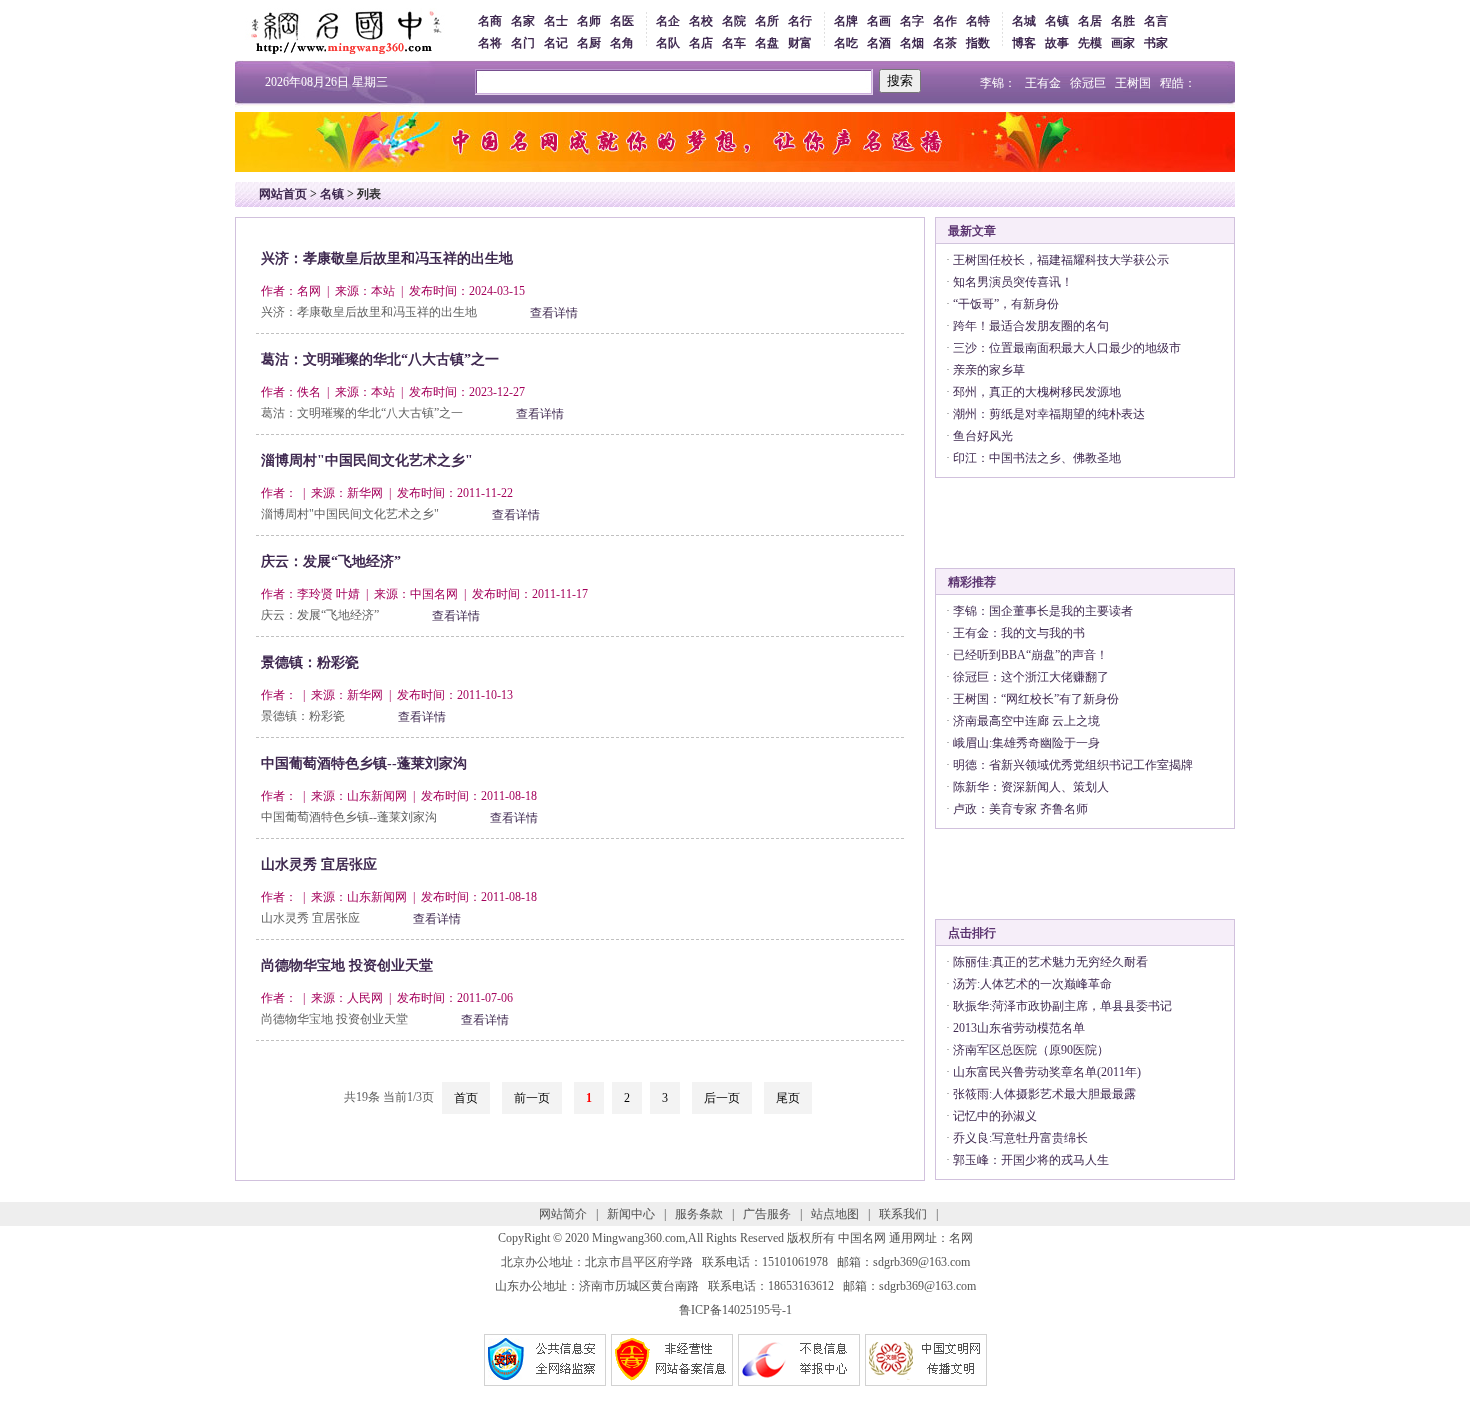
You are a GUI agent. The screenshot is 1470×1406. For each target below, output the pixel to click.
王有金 (1043, 83)
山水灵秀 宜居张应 (319, 864)
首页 (466, 1098)
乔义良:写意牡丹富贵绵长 (1020, 1138)
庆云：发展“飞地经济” (331, 561)
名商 (490, 21)
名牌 (846, 21)
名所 (767, 21)
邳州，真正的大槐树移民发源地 (1037, 392)
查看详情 (554, 313)
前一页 (532, 1098)
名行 (800, 21)
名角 (622, 43)
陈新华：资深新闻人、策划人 (1031, 787)
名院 (734, 21)
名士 (556, 21)
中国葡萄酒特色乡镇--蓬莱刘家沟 (364, 763)
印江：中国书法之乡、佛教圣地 (1037, 458)
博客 (1024, 43)
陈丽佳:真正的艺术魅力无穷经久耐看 (1050, 962)
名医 (622, 21)
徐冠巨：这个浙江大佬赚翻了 (1031, 677)
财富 (800, 43)
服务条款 (699, 1214)
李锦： (998, 83)
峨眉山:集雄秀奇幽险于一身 (1026, 743)
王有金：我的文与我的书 (1019, 633)
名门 (523, 43)
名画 (879, 21)
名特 (978, 21)
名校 (701, 21)
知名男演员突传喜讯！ (1013, 282)
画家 (1123, 43)
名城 (1024, 21)
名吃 (846, 43)
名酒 (879, 43)
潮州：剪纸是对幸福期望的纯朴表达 (1049, 414)
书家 (1156, 43)
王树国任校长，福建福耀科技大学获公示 (1061, 260)
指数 (978, 43)
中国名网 (862, 1238)
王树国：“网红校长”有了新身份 (1036, 699)
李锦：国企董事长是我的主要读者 (1043, 611)
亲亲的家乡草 (989, 370)
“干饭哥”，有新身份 (1006, 304)
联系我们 (903, 1214)
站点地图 (835, 1214)
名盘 (767, 43)
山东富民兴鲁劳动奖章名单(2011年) (1047, 1072)
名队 (668, 43)
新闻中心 (631, 1214)
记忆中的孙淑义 (995, 1116)
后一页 (722, 1098)
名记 (556, 43)
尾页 (788, 1098)
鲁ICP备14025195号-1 (735, 1310)
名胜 (1123, 21)
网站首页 (283, 194)
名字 (912, 21)
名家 (523, 21)
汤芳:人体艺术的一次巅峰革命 (1032, 984)
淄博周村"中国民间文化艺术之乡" (367, 460)
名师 (589, 21)
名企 (668, 21)
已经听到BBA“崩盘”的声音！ (1030, 655)
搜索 (900, 80)
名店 (701, 43)
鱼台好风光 (983, 436)
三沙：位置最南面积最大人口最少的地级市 (1067, 348)
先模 (1090, 43)
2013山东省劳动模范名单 (1019, 1028)
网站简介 (563, 1214)
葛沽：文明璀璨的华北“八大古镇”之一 (380, 359)
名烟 (912, 43)
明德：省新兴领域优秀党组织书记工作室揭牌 (1073, 765)
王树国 (1133, 83)
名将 (490, 43)
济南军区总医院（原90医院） (1031, 1050)
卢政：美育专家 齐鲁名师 (1020, 809)
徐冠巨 (1088, 83)
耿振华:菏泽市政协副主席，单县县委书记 (1062, 1006)
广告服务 (767, 1214)
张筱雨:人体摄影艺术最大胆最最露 (1044, 1094)
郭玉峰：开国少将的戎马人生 (1031, 1160)
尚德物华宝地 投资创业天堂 (347, 965)
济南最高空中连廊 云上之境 (1026, 721)
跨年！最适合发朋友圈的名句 (1031, 326)
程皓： (1178, 83)
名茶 (945, 43)
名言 (1156, 21)
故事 (1057, 43)
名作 (945, 21)
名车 (734, 43)
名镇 (1057, 21)
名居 (1090, 21)
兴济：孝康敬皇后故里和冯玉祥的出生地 (387, 258)
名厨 (589, 43)
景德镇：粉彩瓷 (310, 662)
